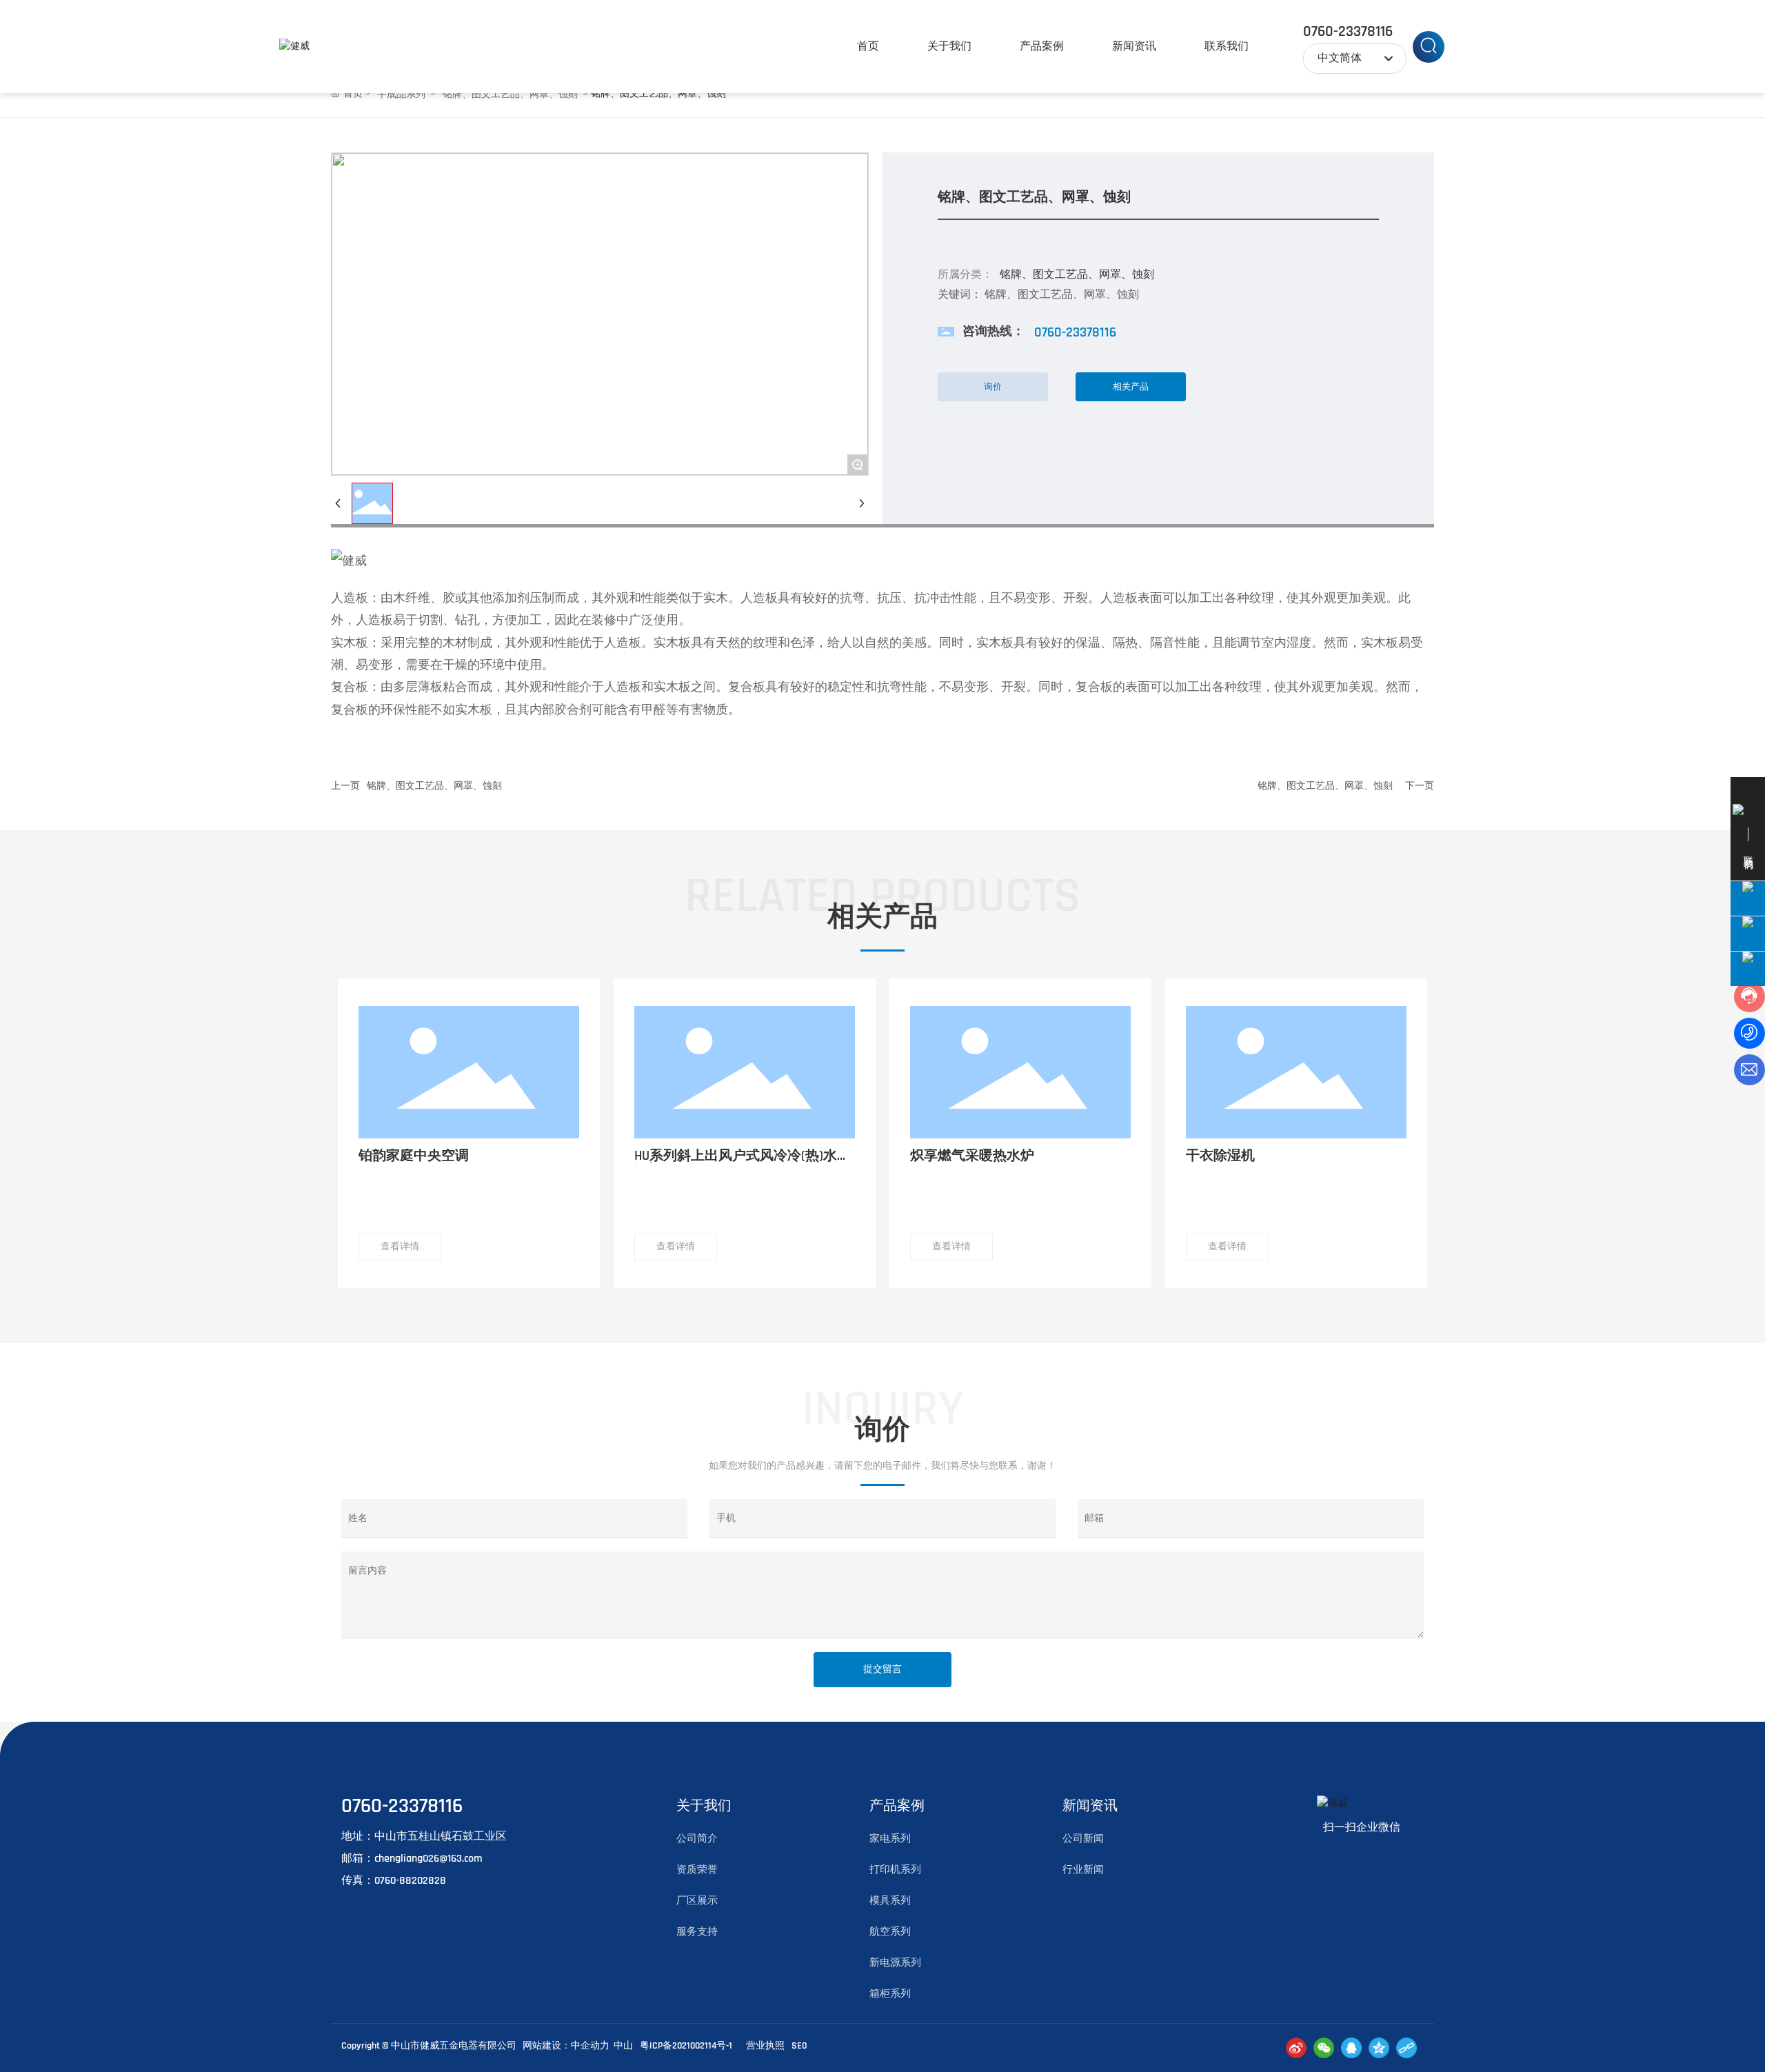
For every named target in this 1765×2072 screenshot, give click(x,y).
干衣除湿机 (1220, 1156)
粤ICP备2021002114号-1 (686, 2046)
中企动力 (590, 2046)
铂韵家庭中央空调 (414, 1156)
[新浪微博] (1296, 2048)
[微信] (1324, 2048)
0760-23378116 (1348, 32)
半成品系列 (401, 94)
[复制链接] (1406, 2048)
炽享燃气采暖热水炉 (972, 1156)
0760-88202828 (410, 1881)
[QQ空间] (1379, 2048)
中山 (623, 2046)
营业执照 (765, 2046)
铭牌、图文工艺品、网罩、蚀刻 (510, 94)
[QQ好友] (1351, 2048)
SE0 (799, 2046)
